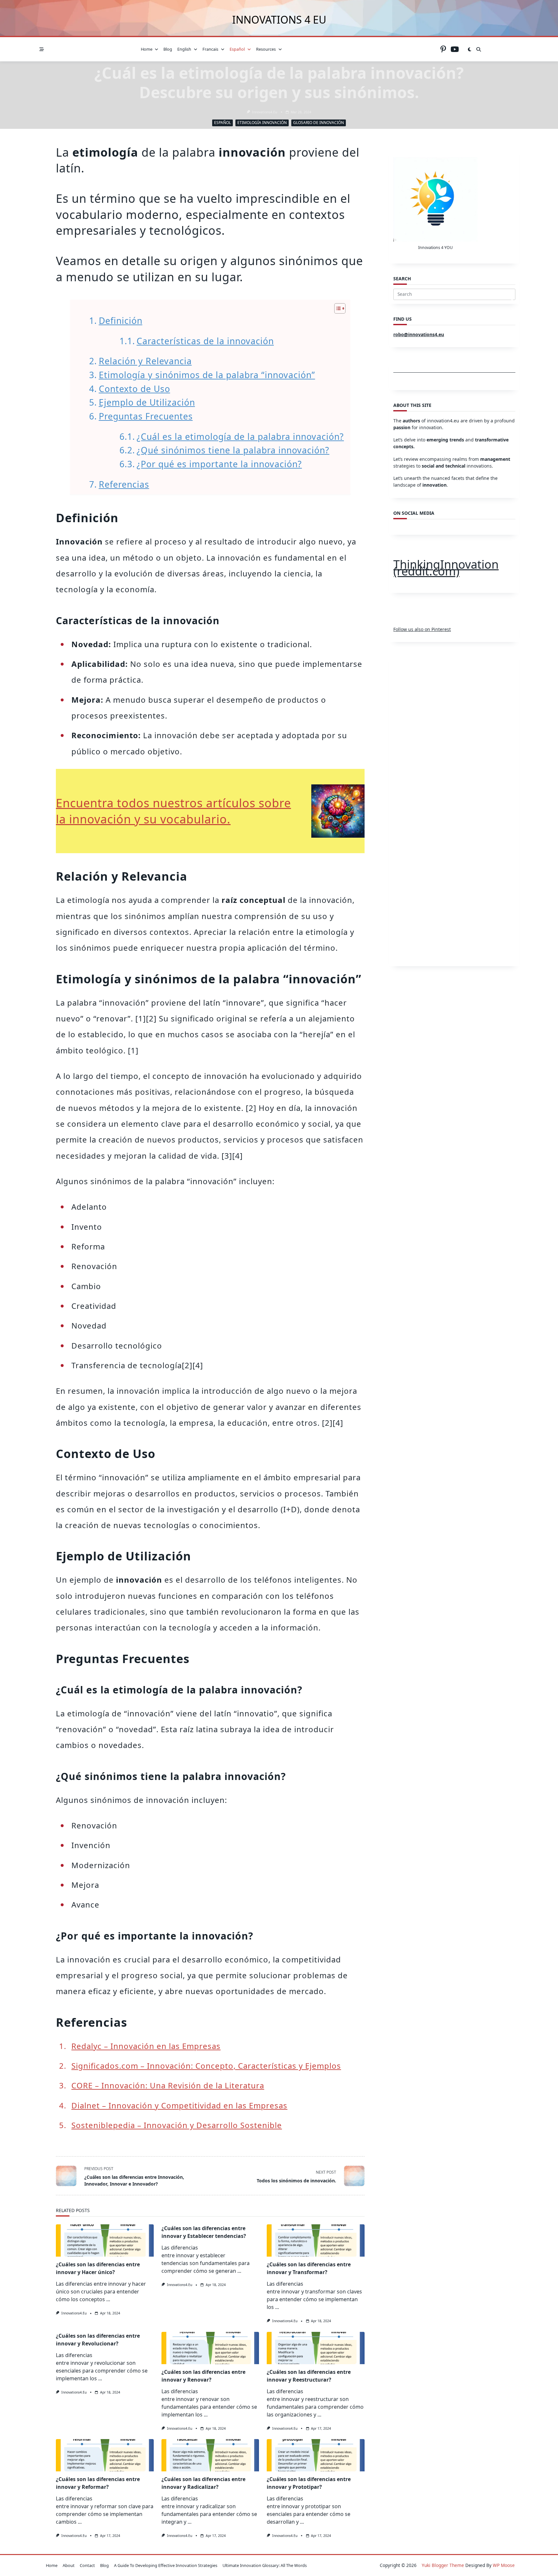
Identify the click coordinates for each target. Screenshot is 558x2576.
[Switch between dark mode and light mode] (470, 49)
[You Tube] (455, 49)
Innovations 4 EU (279, 20)
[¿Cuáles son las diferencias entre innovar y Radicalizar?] (210, 2455)
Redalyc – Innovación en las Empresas (146, 2046)
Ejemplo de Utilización (147, 402)
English (184, 49)
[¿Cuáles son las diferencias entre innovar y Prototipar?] (316, 2455)
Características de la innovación (205, 341)
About (69, 2565)
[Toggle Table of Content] (337, 308)
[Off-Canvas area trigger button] (42, 49)
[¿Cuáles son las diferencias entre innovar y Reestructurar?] (316, 2348)
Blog (168, 49)
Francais (210, 49)
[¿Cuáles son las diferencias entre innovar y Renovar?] (210, 2348)
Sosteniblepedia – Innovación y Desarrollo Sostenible (177, 2125)
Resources (266, 49)
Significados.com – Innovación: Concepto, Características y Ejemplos (206, 2066)
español (237, 49)
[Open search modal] (479, 49)
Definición (120, 321)
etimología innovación (262, 123)
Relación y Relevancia (145, 361)
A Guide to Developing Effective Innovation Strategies (166, 2565)
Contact (87, 2565)
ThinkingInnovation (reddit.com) (446, 568)
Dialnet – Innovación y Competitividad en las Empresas (179, 2105)
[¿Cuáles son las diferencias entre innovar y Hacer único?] (105, 2240)
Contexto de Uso (134, 389)
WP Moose (504, 2565)
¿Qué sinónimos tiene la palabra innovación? (233, 450)
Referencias (124, 484)
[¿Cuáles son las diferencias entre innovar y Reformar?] (105, 2455)
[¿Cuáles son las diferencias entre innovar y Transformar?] (316, 2240)
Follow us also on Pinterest (422, 629)
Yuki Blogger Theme (443, 2565)
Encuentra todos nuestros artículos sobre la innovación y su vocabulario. (173, 811)
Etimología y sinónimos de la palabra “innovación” (207, 375)
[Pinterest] (443, 49)
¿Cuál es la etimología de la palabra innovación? (240, 437)
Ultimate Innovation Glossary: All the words (265, 2565)
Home (147, 49)
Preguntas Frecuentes (146, 416)
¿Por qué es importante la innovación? (219, 464)
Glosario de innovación (319, 123)
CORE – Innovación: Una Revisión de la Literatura (168, 2085)
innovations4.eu (264, 112)
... (108, 2299)
